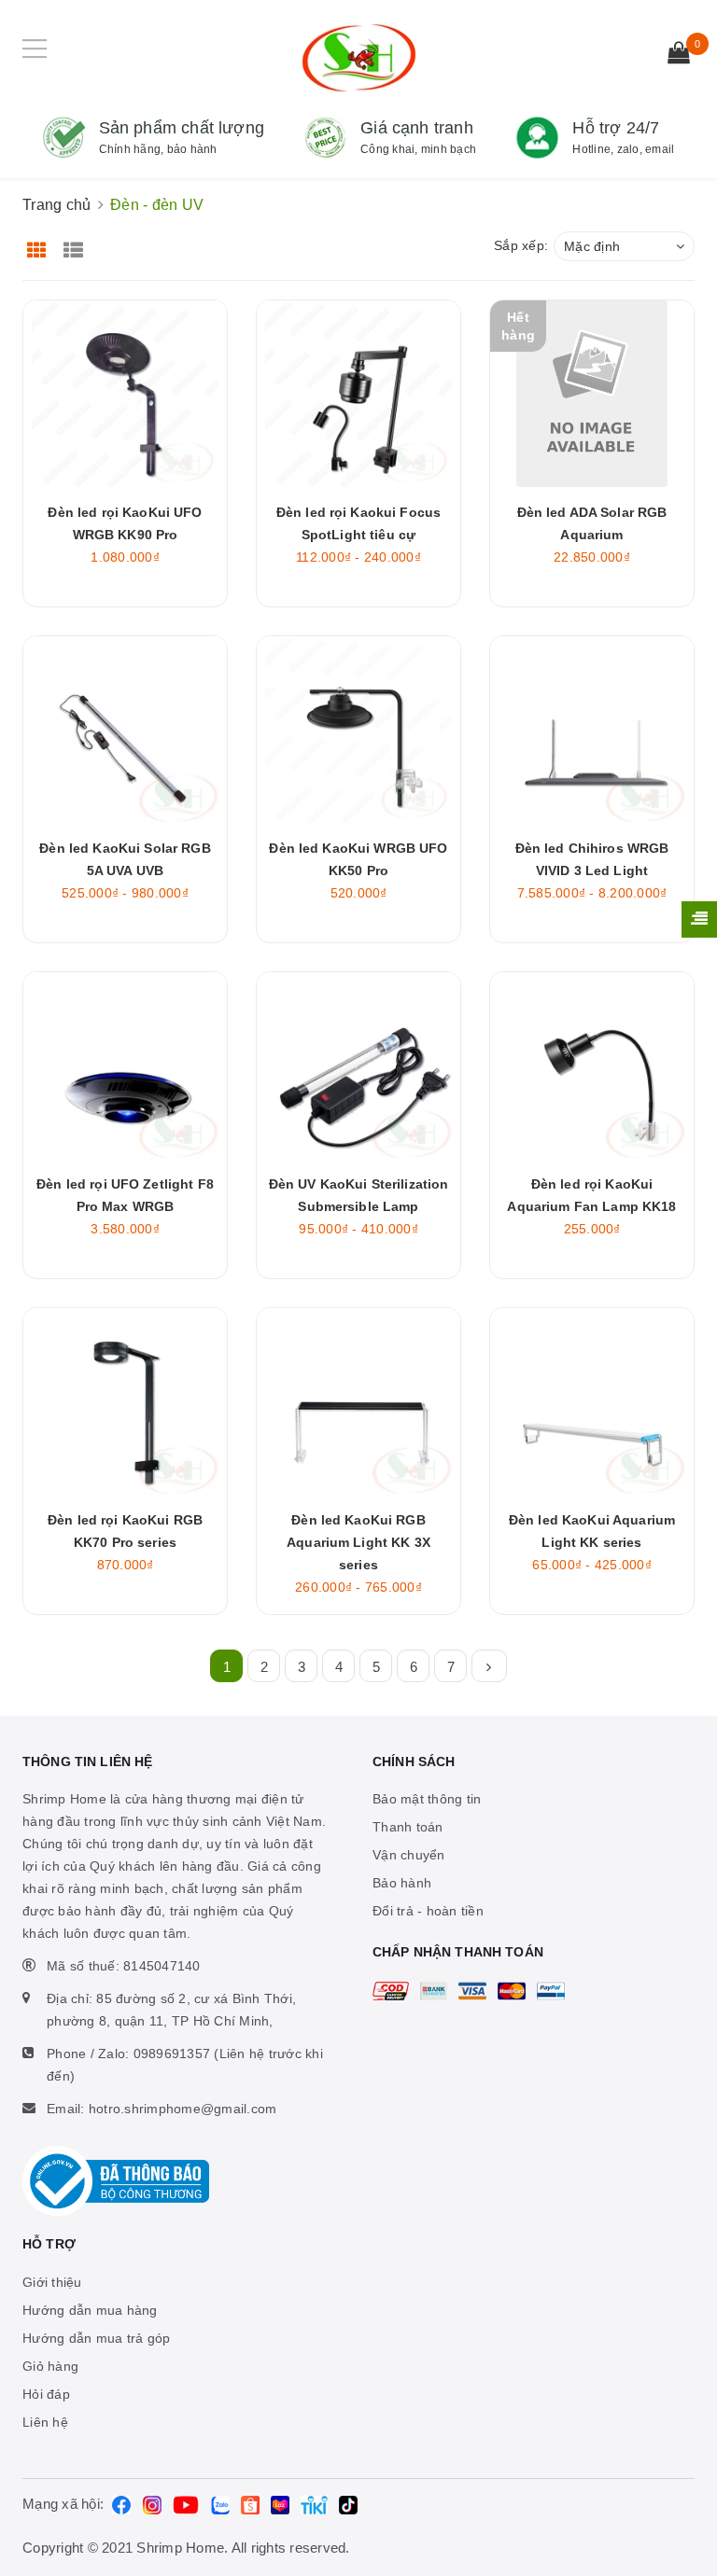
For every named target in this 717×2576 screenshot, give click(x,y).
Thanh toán (408, 1827)
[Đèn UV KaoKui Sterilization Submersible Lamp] (358, 1065)
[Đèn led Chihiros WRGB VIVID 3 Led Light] (592, 730)
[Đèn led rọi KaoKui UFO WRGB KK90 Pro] (125, 394)
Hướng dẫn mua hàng (90, 2310)
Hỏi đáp (46, 2394)
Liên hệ (45, 2422)
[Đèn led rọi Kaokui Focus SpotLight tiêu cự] (358, 394)
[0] (679, 55)
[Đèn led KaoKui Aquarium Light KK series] (592, 1401)
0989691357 (172, 2054)
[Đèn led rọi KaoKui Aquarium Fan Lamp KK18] (592, 1065)
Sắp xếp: (521, 245)
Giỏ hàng (50, 2366)
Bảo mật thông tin (427, 1799)
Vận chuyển (409, 1855)
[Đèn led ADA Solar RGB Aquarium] (592, 394)
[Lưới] (39, 244)
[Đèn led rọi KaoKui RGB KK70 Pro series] (125, 1401)
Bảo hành (402, 1883)
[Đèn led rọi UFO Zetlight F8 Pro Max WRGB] (125, 1065)
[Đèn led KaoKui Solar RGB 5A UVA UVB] (125, 730)
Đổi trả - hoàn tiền (428, 1911)
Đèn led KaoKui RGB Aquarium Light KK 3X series (358, 1542)
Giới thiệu (52, 2282)
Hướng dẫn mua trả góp (96, 2338)
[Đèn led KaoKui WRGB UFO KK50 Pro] (358, 730)
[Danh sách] (77, 244)
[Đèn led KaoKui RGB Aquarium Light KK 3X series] (358, 1401)
